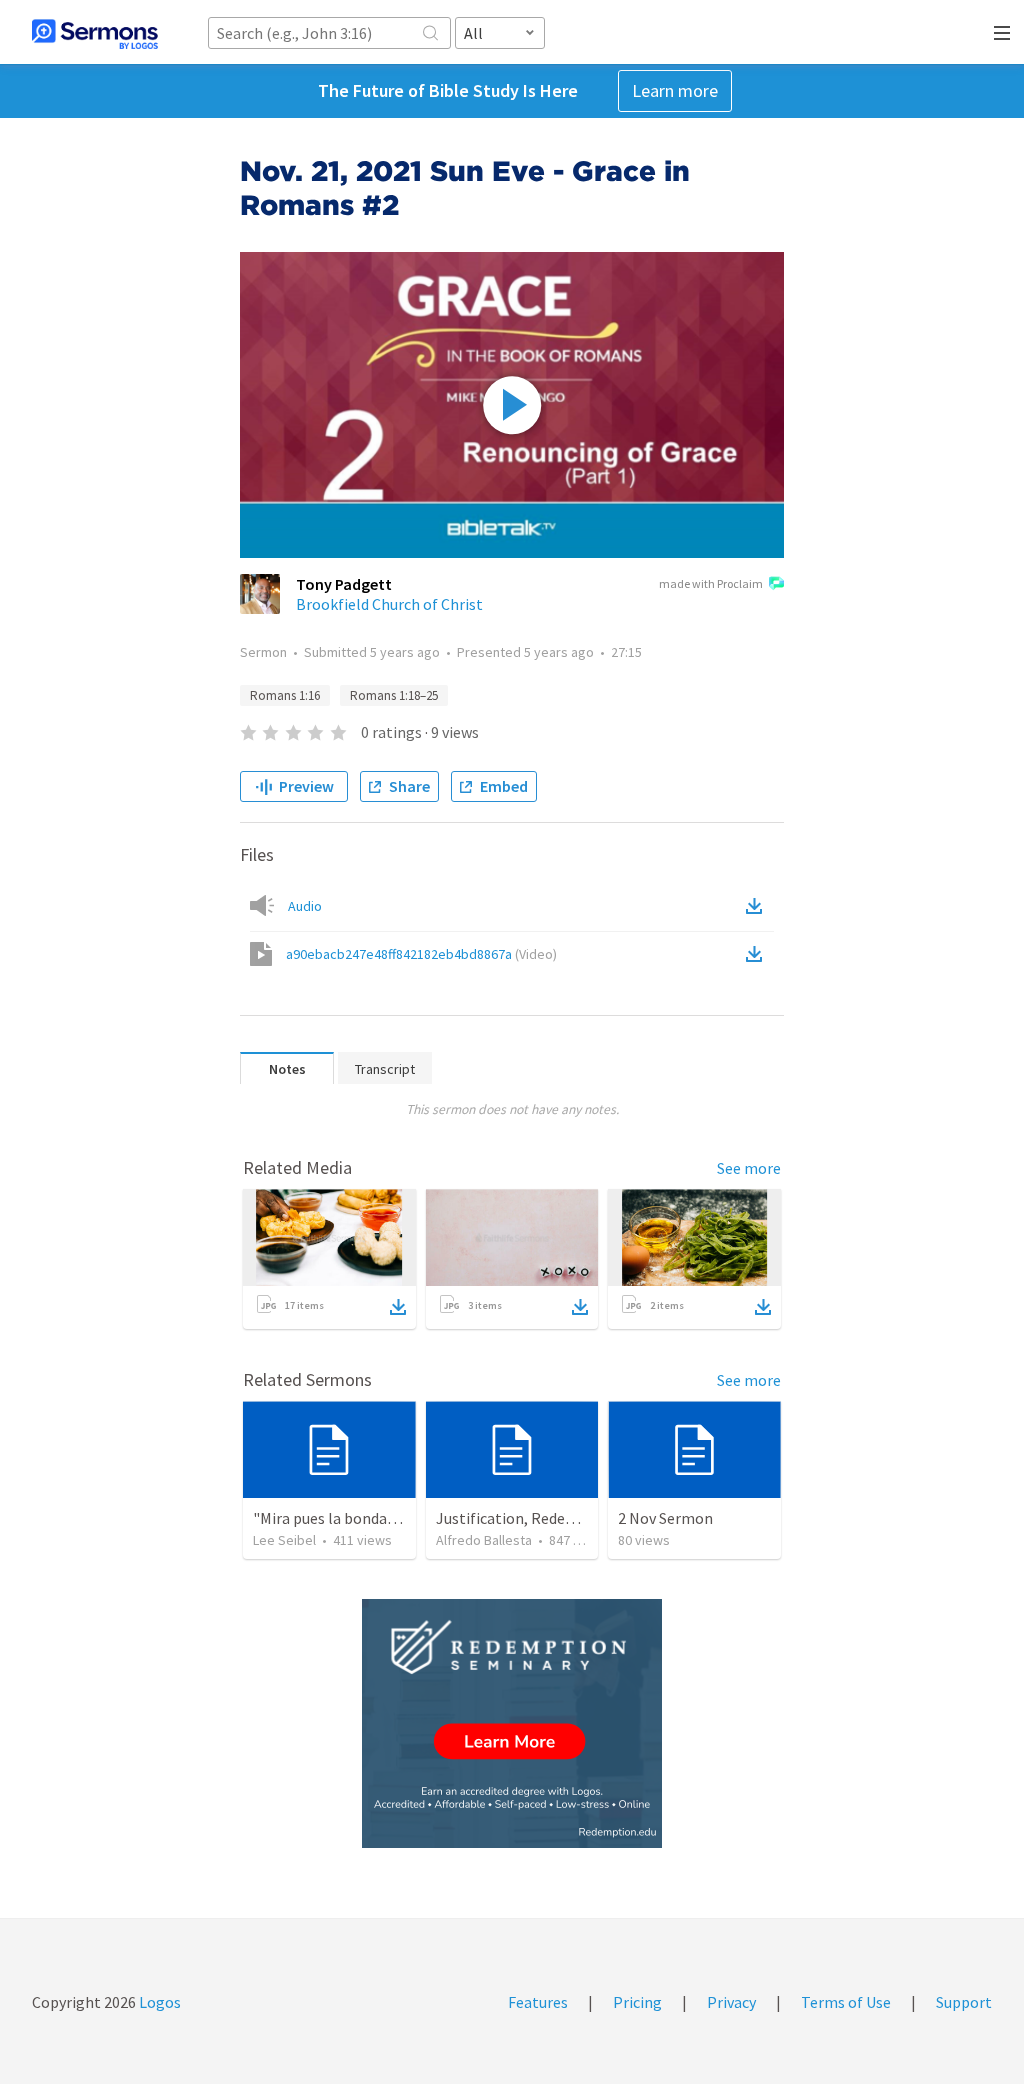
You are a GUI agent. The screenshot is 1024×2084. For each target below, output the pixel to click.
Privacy (731, 2002)
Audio (305, 906)
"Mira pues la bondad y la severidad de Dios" (400, 1518)
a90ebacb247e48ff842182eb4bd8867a (421, 954)
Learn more (675, 90)
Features (538, 2002)
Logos (158, 2002)
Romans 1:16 (285, 695)
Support (964, 2002)
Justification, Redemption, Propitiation (573, 1518)
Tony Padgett (344, 584)
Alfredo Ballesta (484, 1540)
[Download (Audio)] (758, 906)
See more (749, 1168)
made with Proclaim (711, 583)
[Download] (398, 1307)
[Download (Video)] (758, 954)
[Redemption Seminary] (512, 1723)
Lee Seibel (284, 1540)
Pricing (637, 2002)
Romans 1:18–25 (394, 695)
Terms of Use (846, 2002)
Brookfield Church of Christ (389, 604)
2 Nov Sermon (665, 1518)
